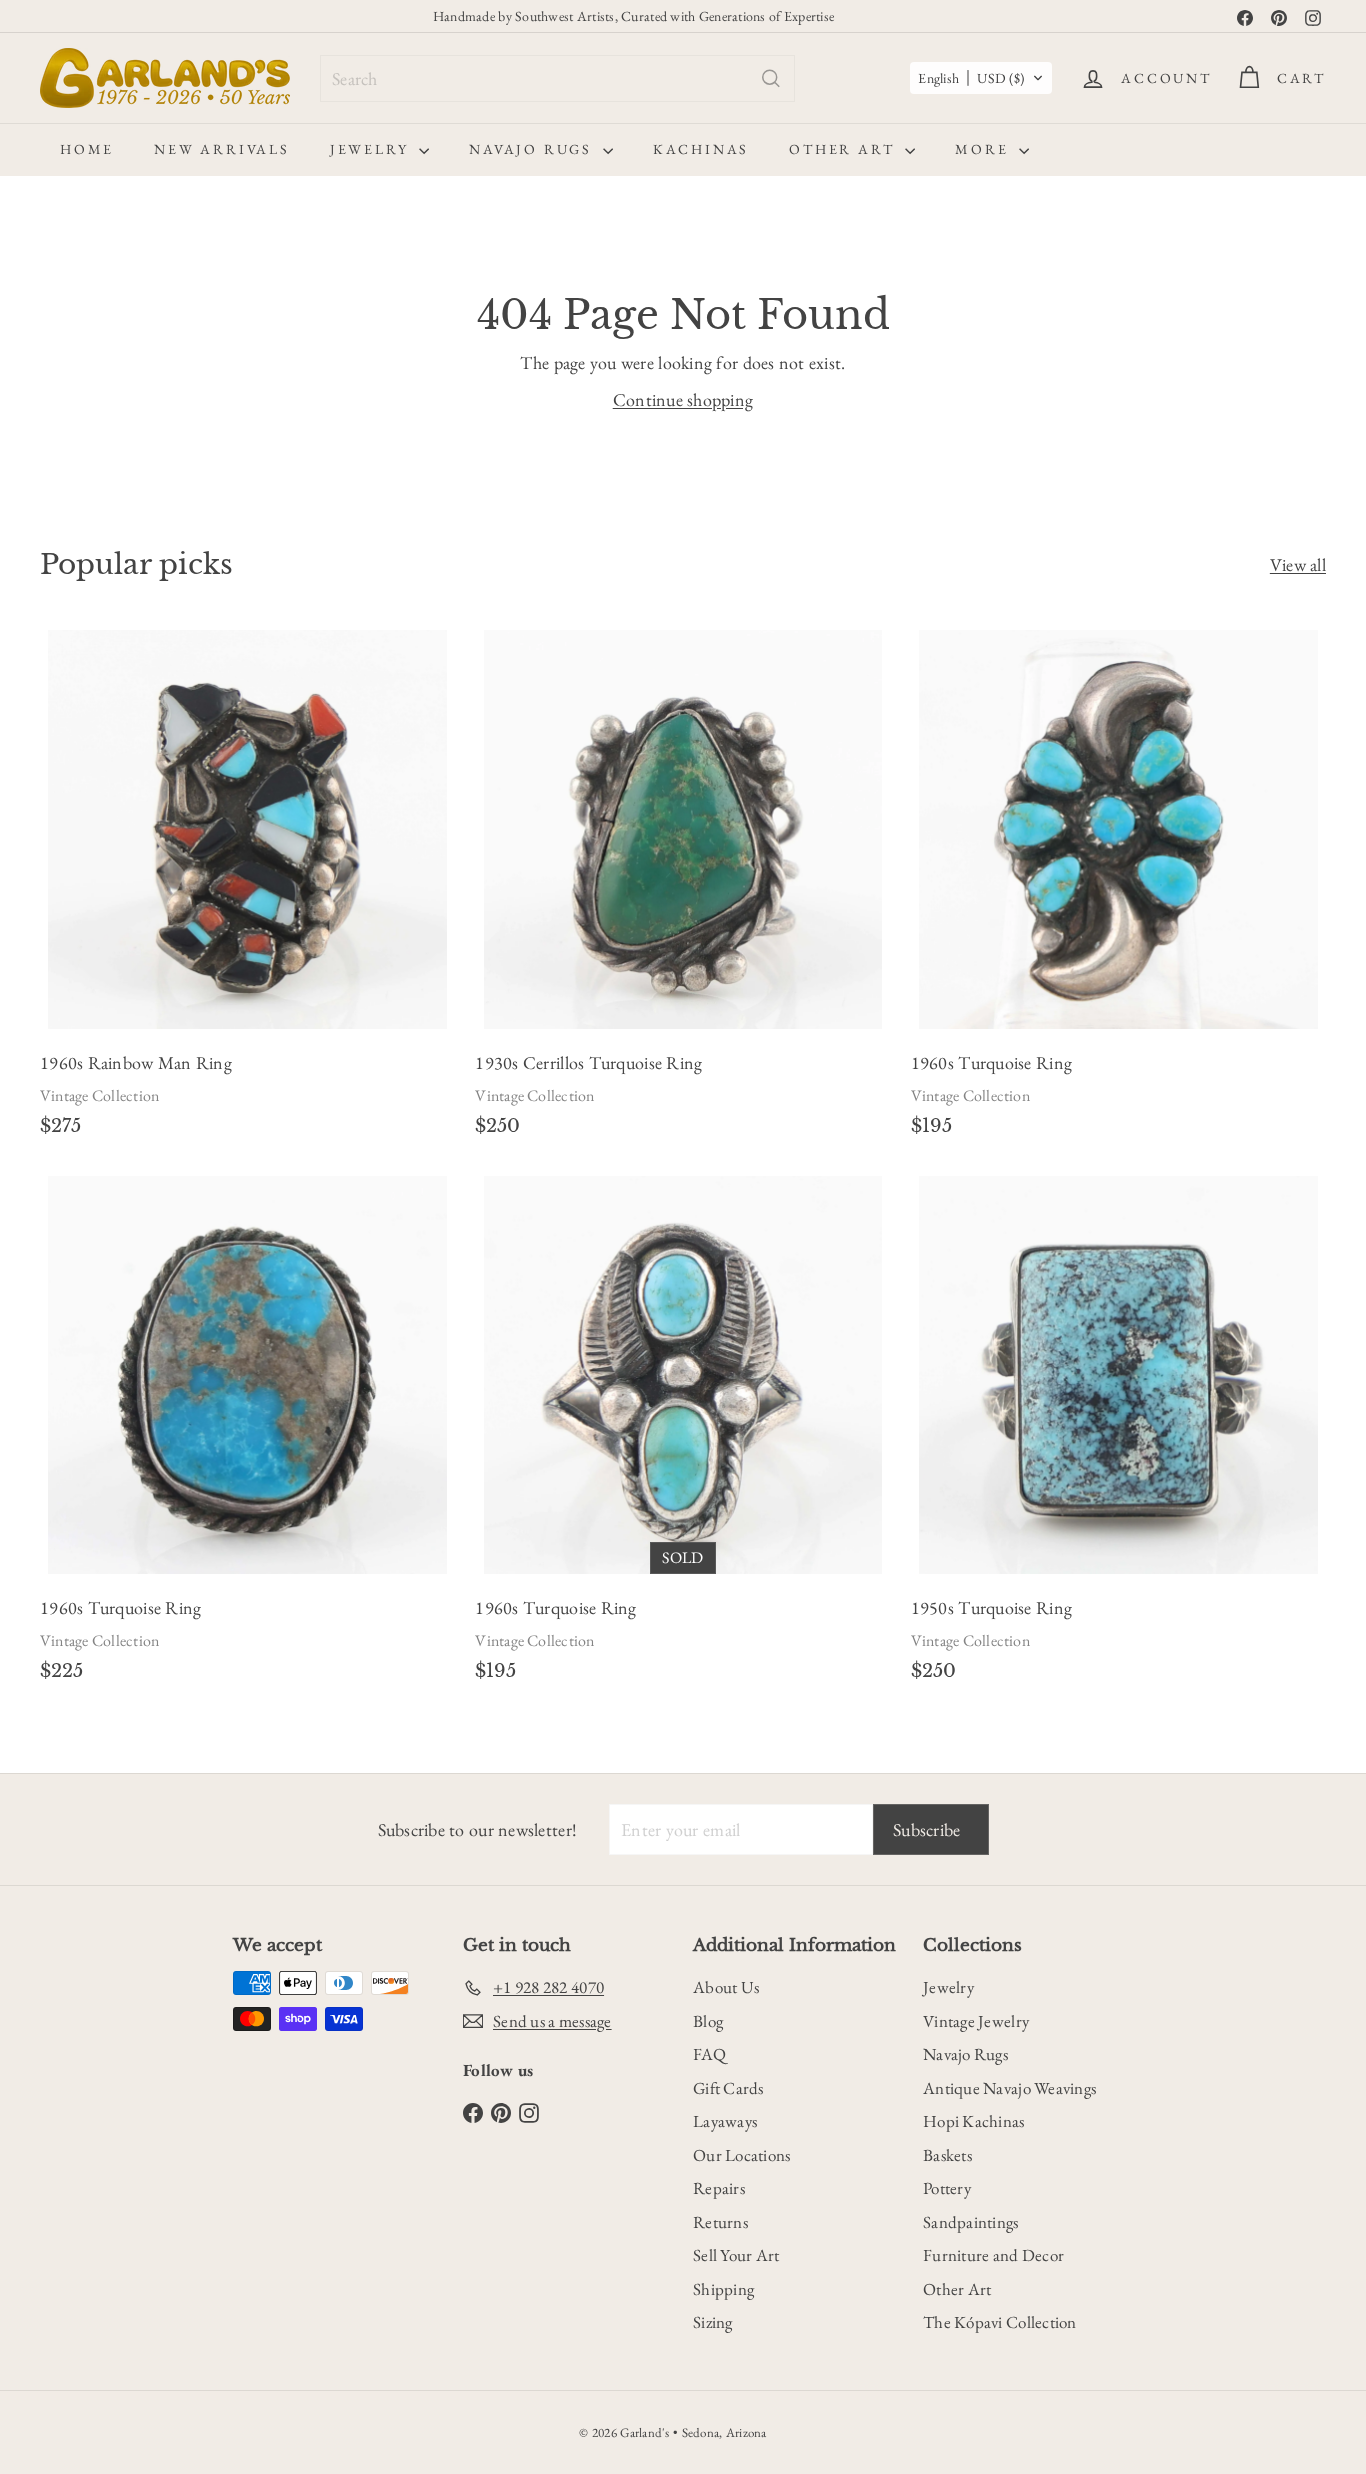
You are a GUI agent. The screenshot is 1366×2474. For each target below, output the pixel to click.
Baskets (947, 2155)
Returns (720, 2222)
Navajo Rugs (533, 149)
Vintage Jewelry (976, 2021)
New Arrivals (222, 149)
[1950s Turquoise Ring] (1118, 1435)
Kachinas (701, 149)
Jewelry (372, 149)
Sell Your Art (736, 2255)
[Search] (771, 78)
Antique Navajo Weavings (1009, 2088)
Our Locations (742, 2155)
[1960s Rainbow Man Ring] (247, 890)
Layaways (725, 2121)
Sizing (713, 2322)
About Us (726, 1987)
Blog (708, 2021)
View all (1298, 564)
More (984, 149)
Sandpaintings (971, 2222)
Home (87, 149)
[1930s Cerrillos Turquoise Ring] (682, 890)
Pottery (947, 2188)
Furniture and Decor (993, 2255)
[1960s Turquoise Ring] (1118, 890)
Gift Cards (728, 2088)
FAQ (709, 2054)
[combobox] (557, 78)
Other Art (844, 149)
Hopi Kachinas (974, 2121)
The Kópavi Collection (1000, 2322)
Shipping (723, 2289)
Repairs (719, 2188)
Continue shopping (683, 399)
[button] (981, 78)
